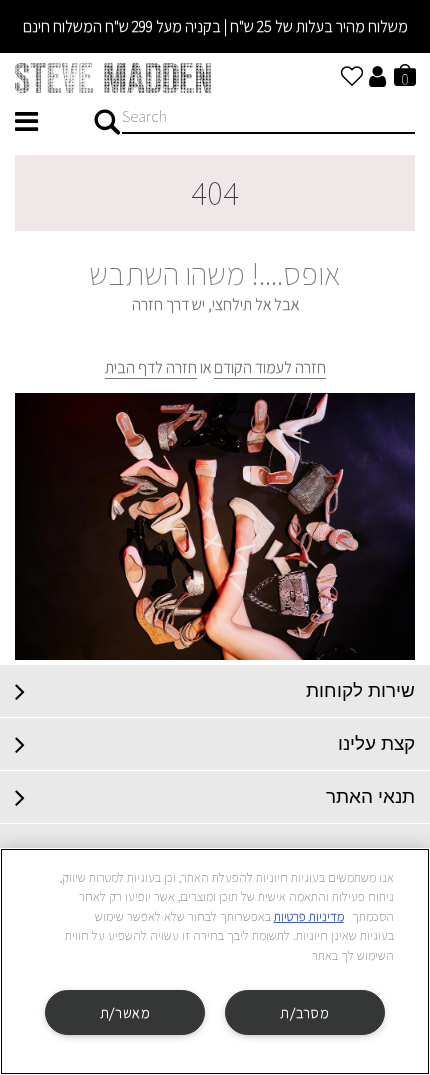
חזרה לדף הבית (151, 367)
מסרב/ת (304, 1012)
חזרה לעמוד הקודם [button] (270, 367)
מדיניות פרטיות (309, 916)
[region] (215, 961)
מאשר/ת (125, 1012)
